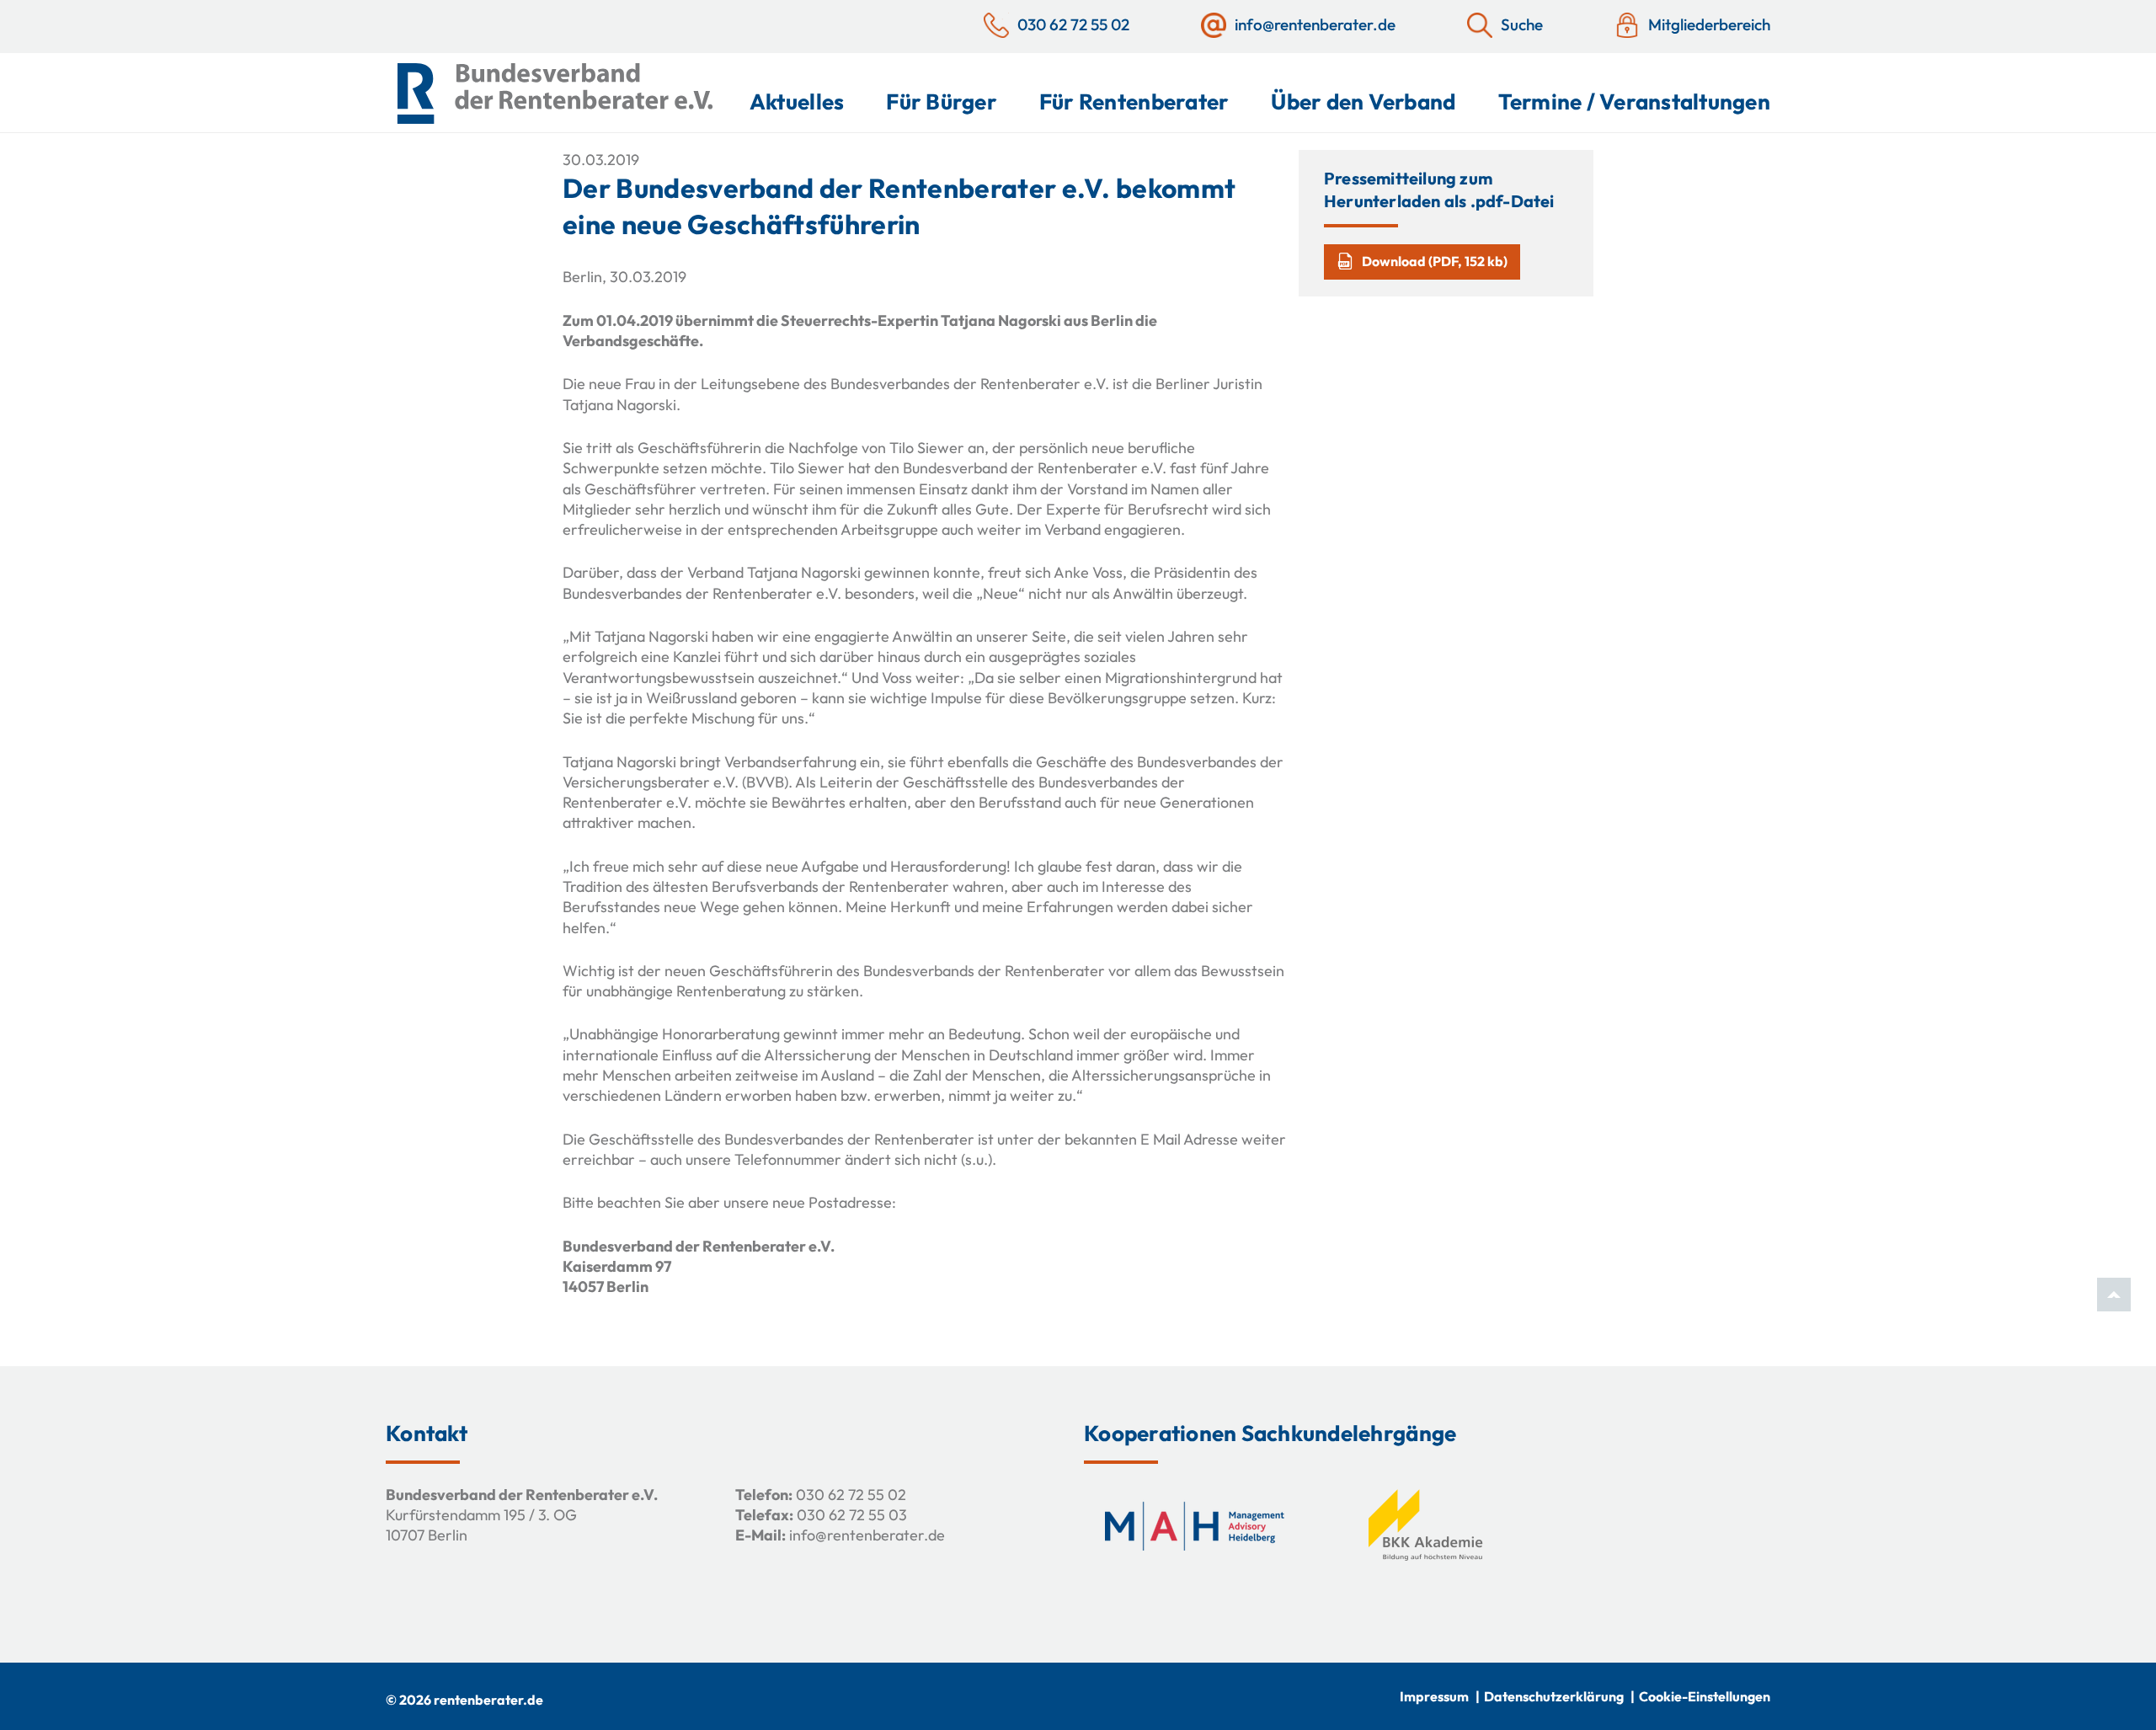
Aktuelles (797, 101)
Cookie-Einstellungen (1705, 1696)
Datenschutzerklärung (1554, 1696)
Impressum (1434, 1696)
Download (1435, 261)
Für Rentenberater (1134, 101)
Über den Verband (1363, 101)
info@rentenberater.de (867, 1535)
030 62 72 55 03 (852, 1515)
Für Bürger (942, 101)
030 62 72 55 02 (851, 1495)
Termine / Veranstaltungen (1635, 101)
